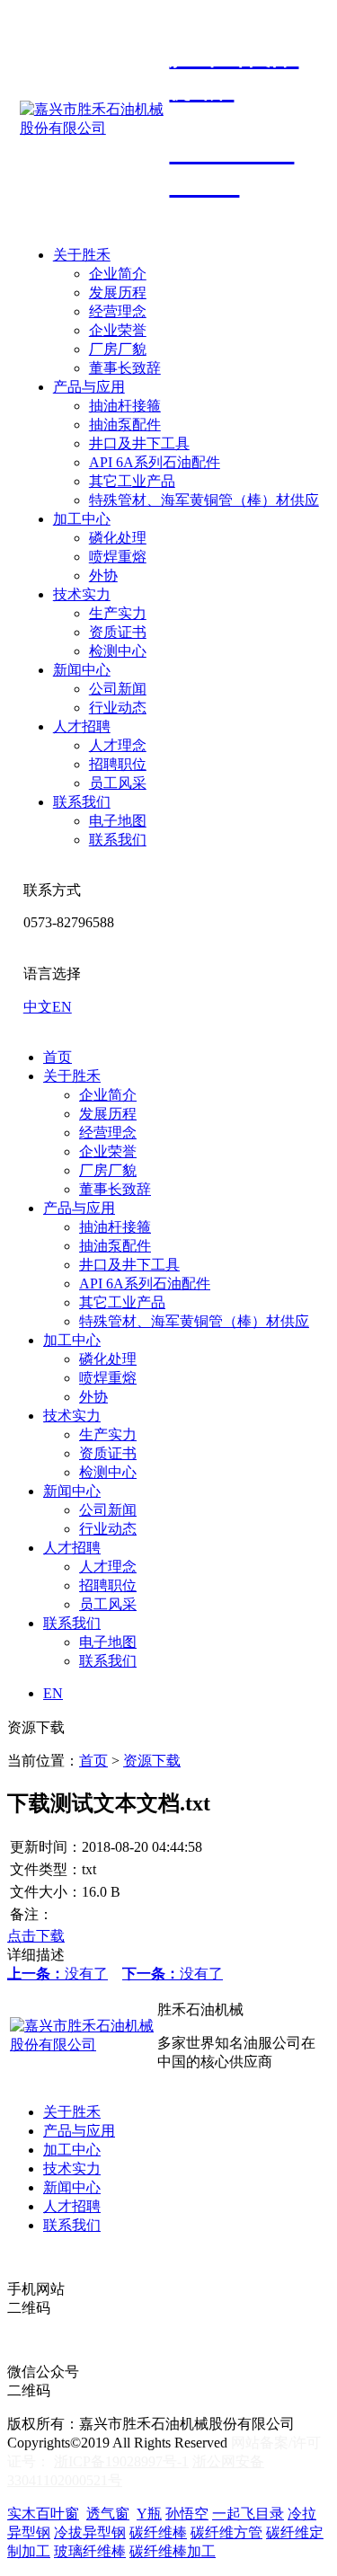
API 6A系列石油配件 (155, 462)
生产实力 (118, 613)
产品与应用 (89, 387)
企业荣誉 (118, 330)
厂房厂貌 (118, 349)
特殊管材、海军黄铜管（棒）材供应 (204, 500)
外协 (103, 575)
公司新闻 (118, 689)
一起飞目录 (248, 2514)
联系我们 (82, 802)
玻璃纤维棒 (90, 2551)
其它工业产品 (132, 481)
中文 (38, 1007)
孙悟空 (187, 2514)
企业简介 (118, 274)
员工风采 (118, 783)
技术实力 (82, 594)
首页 (58, 1057)
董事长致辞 (125, 368)
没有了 (58, 1974)
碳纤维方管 (226, 2532)
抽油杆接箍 (125, 406)
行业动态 (118, 708)
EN (62, 1007)
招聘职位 (118, 764)
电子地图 (118, 821)
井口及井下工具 (139, 443)
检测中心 (118, 651)
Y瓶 (149, 2514)
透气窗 (108, 2514)
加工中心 (82, 519)
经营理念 (118, 311)
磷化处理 (118, 538)
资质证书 (118, 632)
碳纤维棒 (158, 2532)
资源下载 (152, 1761)
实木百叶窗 (43, 2514)
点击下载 (36, 1936)
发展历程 (118, 292)
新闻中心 (82, 670)
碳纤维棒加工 (173, 2551)
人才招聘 (82, 726)
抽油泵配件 (125, 425)
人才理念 (118, 745)
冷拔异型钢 (90, 2532)
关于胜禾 (82, 255)
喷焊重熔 (118, 557)
